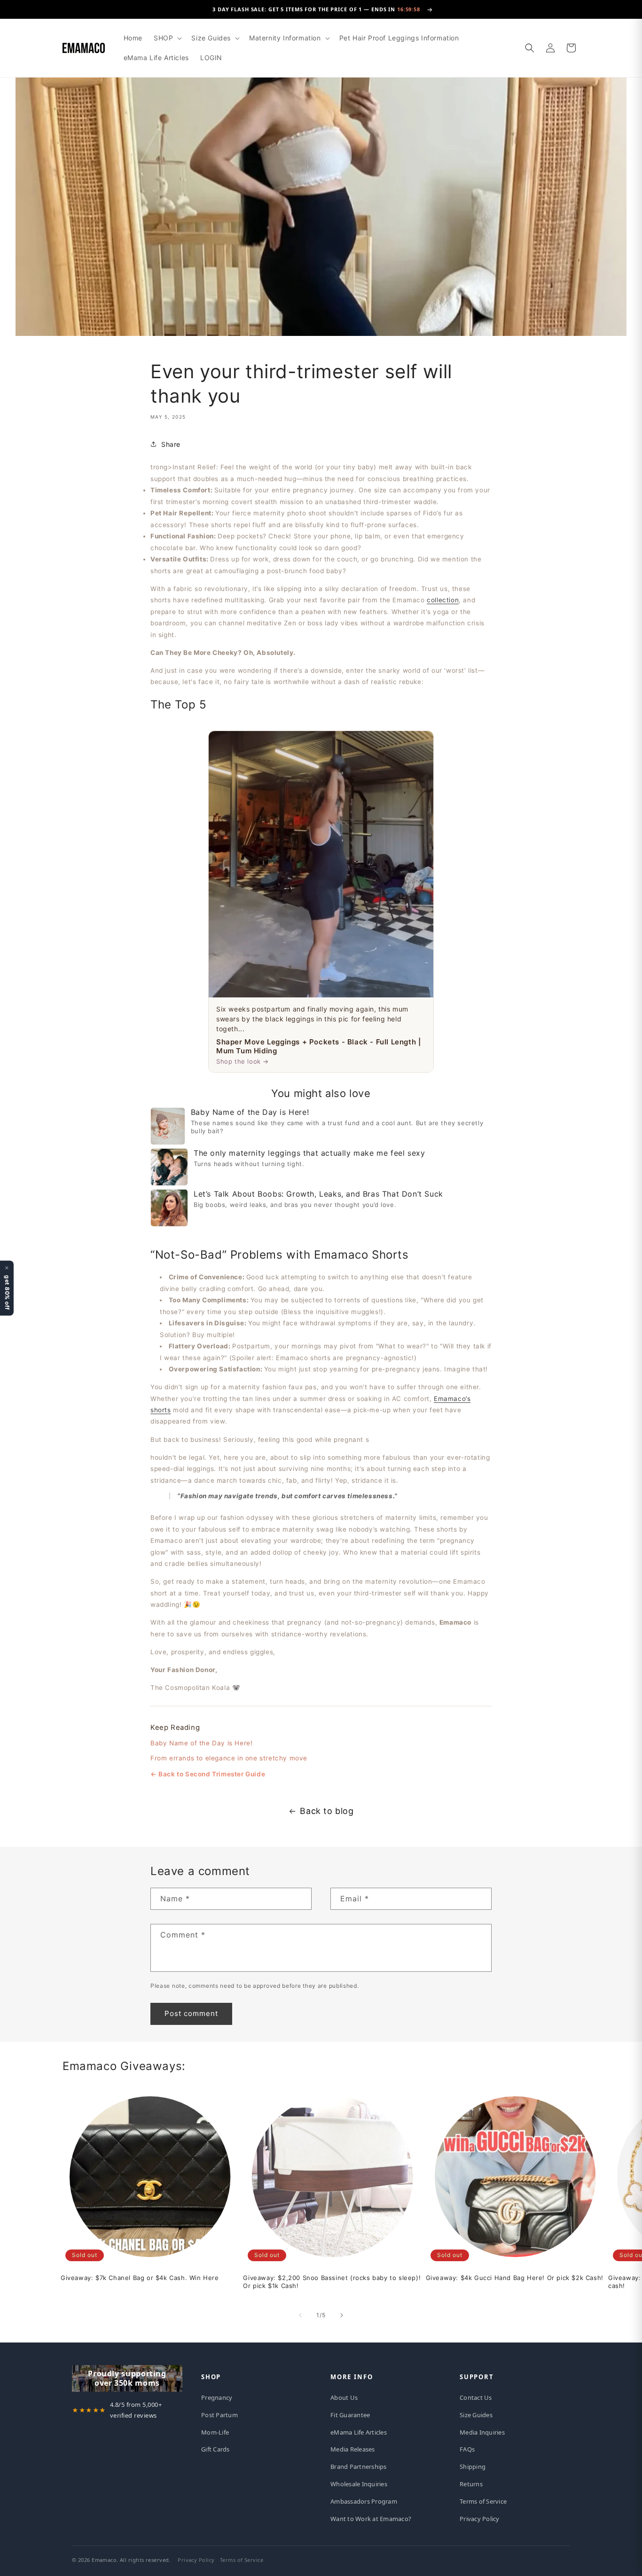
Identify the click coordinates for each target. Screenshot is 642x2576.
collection (443, 600)
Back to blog (327, 1811)
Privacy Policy (480, 2519)
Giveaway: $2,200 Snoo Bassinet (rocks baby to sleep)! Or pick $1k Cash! (332, 2282)
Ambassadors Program (364, 2501)
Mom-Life (215, 2432)
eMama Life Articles (359, 2432)
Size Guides (476, 2415)
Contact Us (476, 2397)
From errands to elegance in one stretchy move (229, 1758)
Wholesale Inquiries (359, 2484)
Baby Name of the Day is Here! (201, 1743)
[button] (167, 38)
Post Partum (219, 2415)
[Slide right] (342, 2315)
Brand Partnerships (359, 2467)
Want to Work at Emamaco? (371, 2519)
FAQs (467, 2449)
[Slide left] (300, 2315)
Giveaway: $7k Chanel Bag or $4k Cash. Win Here (140, 2278)
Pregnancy (217, 2397)
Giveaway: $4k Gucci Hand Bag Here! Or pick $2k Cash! (515, 2278)
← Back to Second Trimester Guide (208, 1774)
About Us (344, 2397)
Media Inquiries (482, 2432)
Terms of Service (483, 2501)
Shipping (473, 2467)
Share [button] (171, 444)
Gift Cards (215, 2449)
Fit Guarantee (350, 2415)
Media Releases (353, 2449)
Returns (471, 2484)
